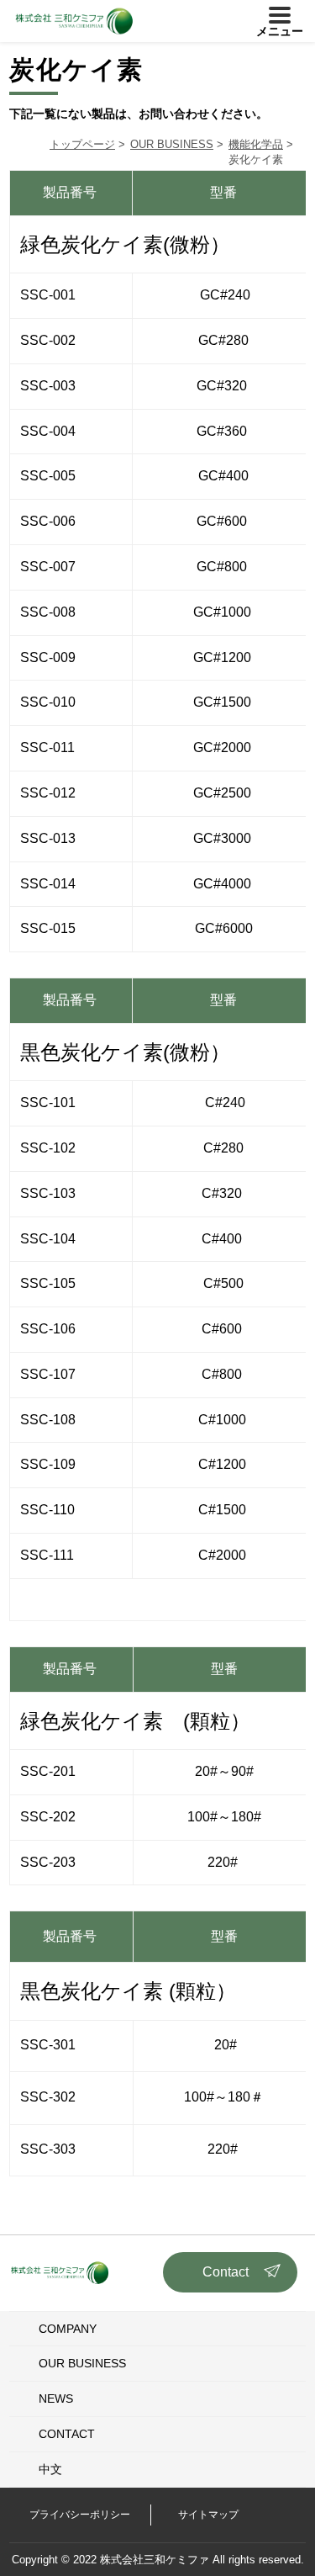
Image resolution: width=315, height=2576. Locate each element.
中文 (50, 2469)
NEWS (56, 2398)
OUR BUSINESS (82, 2363)
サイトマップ (208, 2515)
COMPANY (68, 2329)
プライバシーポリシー (80, 2515)
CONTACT (67, 2434)
